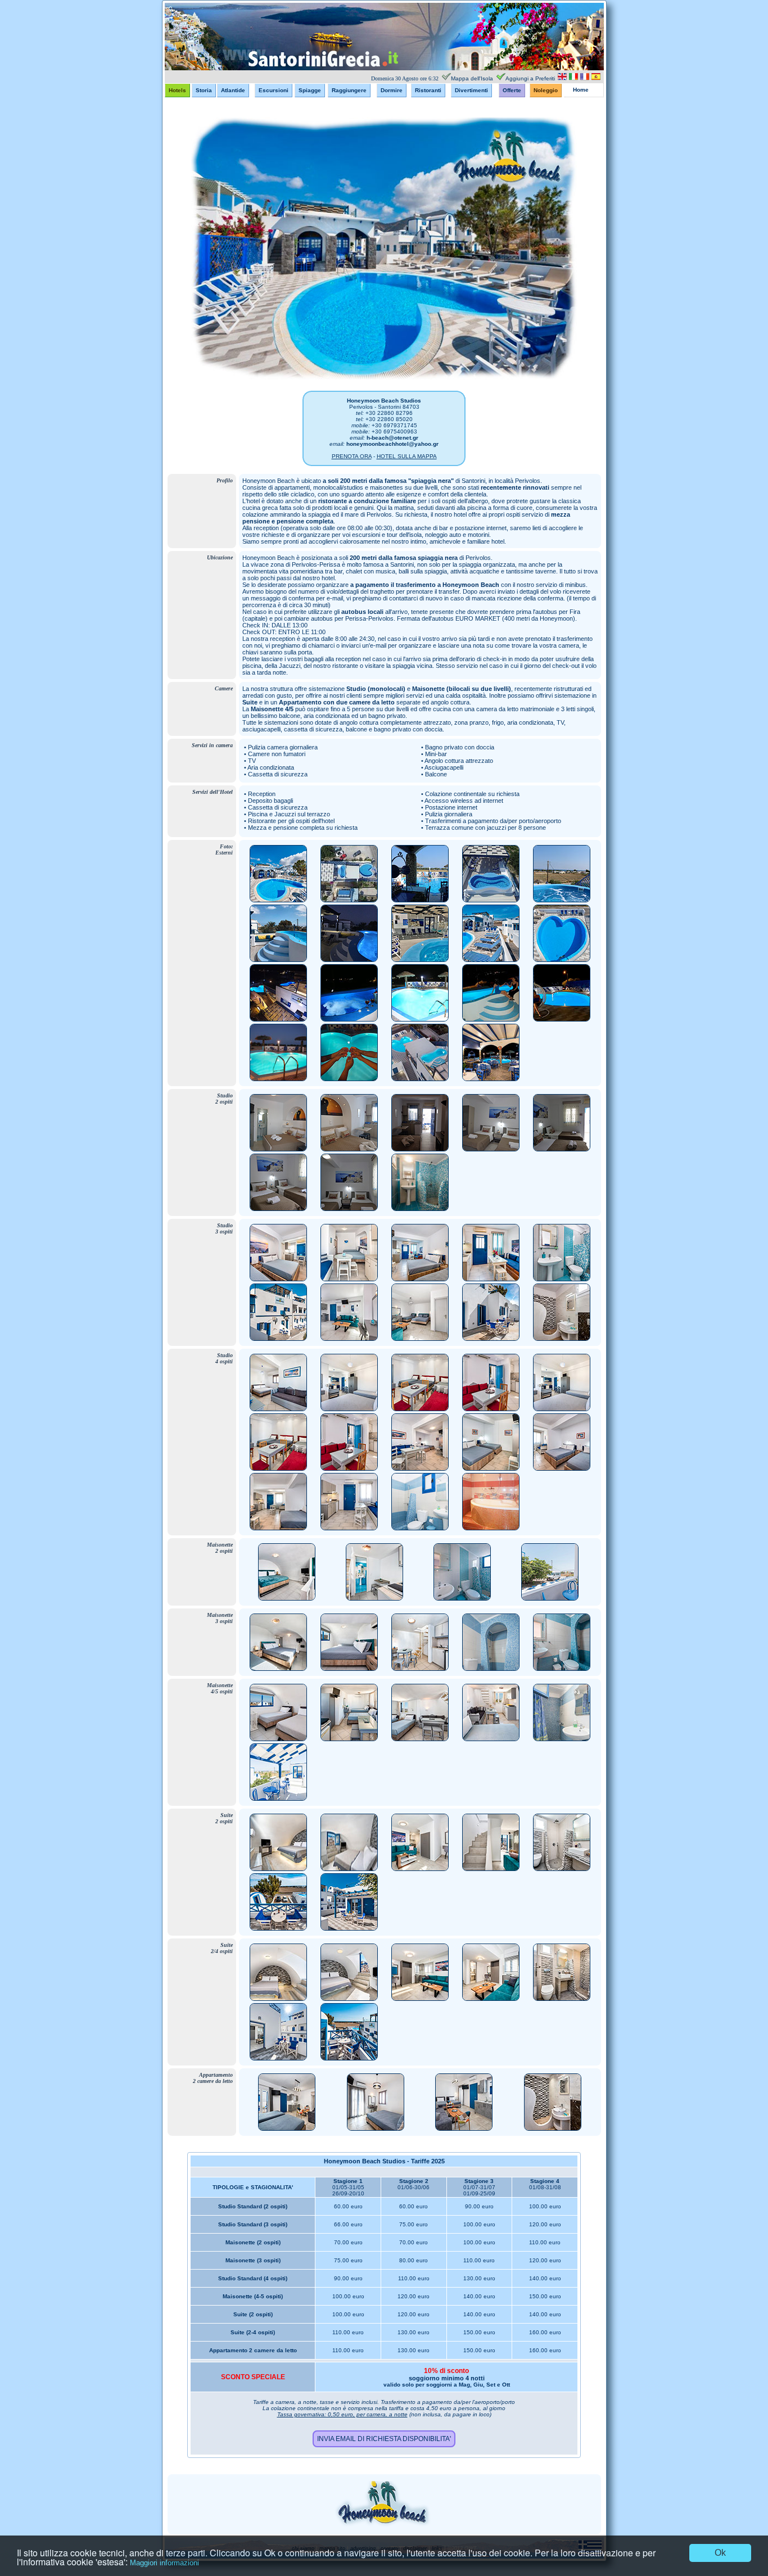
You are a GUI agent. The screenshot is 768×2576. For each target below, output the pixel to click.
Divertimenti (471, 90)
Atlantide (233, 90)
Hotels (177, 90)
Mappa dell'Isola (472, 78)
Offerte (512, 90)
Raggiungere (349, 90)
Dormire (392, 90)
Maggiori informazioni (164, 2563)
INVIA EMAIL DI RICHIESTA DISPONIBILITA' (384, 2439)
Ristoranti (428, 90)
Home (581, 90)
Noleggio (546, 90)
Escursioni (274, 90)
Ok (720, 2553)
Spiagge (310, 90)
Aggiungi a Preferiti (530, 78)
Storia (204, 90)
